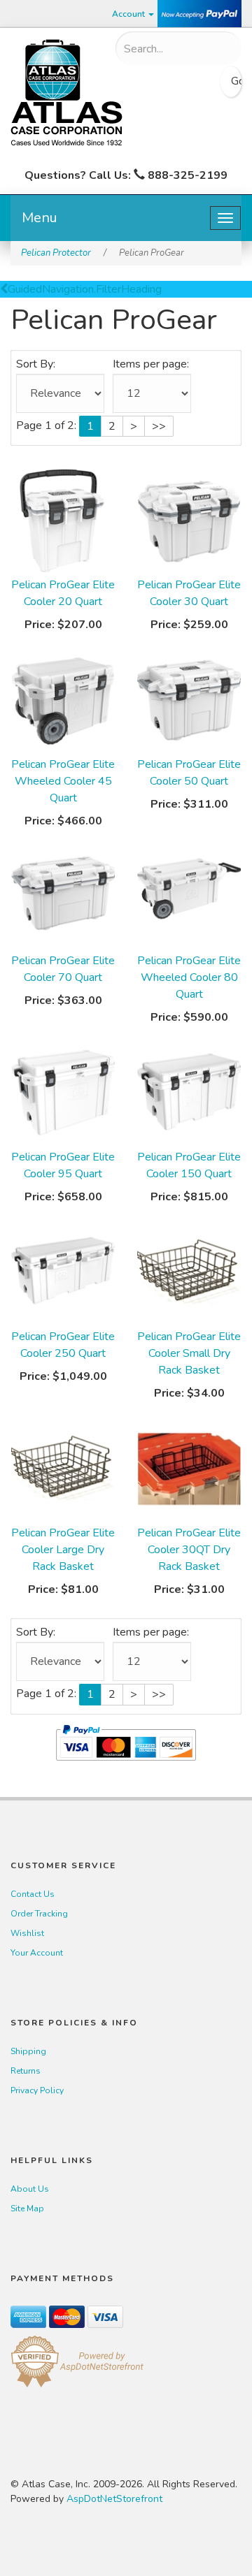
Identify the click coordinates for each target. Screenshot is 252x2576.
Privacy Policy (37, 2090)
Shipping (28, 2051)
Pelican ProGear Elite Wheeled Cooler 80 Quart (189, 977)
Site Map (27, 2208)
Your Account (37, 1953)
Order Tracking (39, 1914)
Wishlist (27, 1933)
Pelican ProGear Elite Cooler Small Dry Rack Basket (189, 1353)
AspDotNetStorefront (114, 2499)
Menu (40, 218)
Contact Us (33, 1894)
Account (129, 14)
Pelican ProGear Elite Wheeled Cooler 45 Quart (63, 781)
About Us (30, 2189)
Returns (26, 2071)
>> (159, 426)
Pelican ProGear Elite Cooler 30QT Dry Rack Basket (189, 1550)
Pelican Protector (56, 253)
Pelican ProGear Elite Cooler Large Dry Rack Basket (63, 1550)
